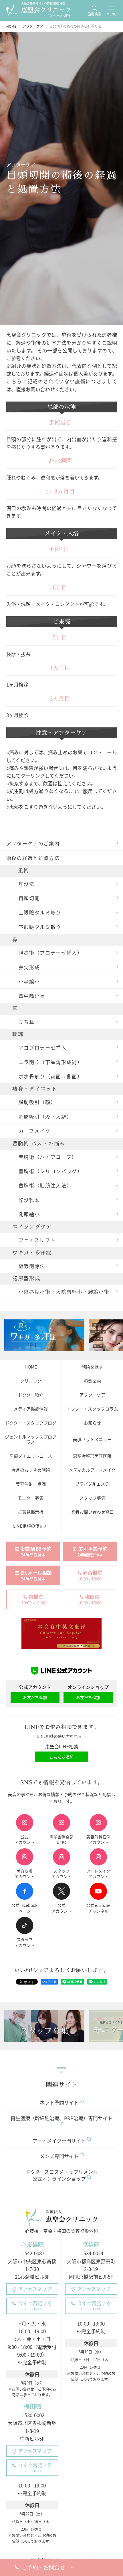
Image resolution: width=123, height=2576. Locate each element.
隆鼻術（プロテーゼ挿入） (51, 953)
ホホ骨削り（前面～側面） (51, 1076)
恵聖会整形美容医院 (92, 1456)
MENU (112, 14)
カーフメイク (34, 1131)
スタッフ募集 (92, 1498)
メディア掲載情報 (31, 1409)
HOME (31, 1367)
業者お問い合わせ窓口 (92, 1512)
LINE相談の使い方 (31, 1526)
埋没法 (27, 884)
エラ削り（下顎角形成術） (51, 1062)
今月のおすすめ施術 (31, 1470)
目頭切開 (29, 898)
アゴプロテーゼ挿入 (43, 1047)
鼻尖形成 (29, 967)
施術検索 (94, 14)
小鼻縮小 (29, 981)
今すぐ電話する (35, 2306)
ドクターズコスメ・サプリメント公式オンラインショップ (62, 2175)
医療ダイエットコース (31, 1456)
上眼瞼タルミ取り (40, 912)
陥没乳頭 (29, 1200)
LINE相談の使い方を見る (59, 1736)
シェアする (49, 1982)
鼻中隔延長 (32, 996)
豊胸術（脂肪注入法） (45, 1185)
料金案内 (92, 1381)
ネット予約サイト (59, 2102)
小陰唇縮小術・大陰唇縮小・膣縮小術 (64, 1292)
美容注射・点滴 (31, 1484)
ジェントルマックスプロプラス (31, 1439)
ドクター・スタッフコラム (92, 1409)
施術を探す (92, 1367)
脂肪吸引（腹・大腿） (45, 1117)
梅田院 (32, 2407)
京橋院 (91, 2245)
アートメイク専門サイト (59, 2141)
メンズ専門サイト (59, 2156)
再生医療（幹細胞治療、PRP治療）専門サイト (61, 2118)
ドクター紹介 (31, 1395)
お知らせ (92, 1423)
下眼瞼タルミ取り (40, 927)
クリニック (31, 1381)
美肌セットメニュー (92, 1439)
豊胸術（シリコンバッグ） (51, 1171)
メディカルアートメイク (92, 1470)
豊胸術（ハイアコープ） (48, 1157)
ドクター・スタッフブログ (31, 1423)
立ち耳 (27, 1022)
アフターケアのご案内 (33, 843)
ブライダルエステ (92, 1484)
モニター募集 (31, 1498)
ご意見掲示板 (31, 1512)
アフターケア (92, 1395)
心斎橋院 (32, 2245)
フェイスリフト (37, 1240)
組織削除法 (32, 1266)
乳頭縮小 (29, 1214)
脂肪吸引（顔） (37, 1102)
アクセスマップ (35, 2289)
